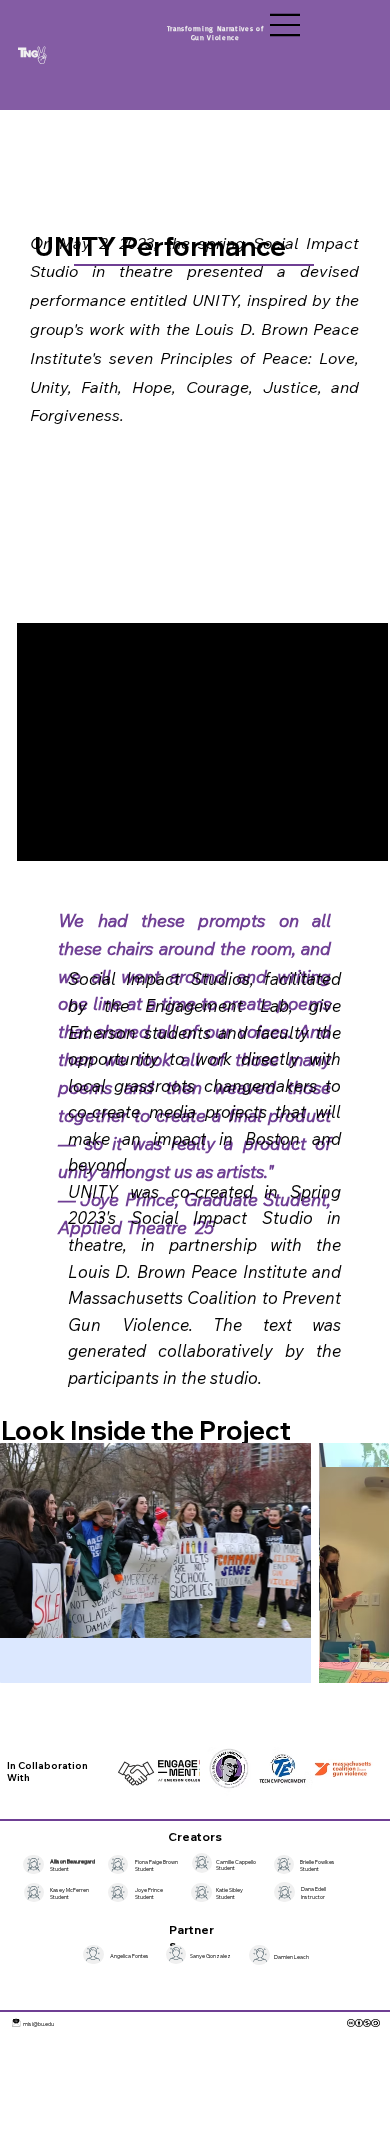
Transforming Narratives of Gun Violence (216, 33)
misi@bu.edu (38, 2023)
